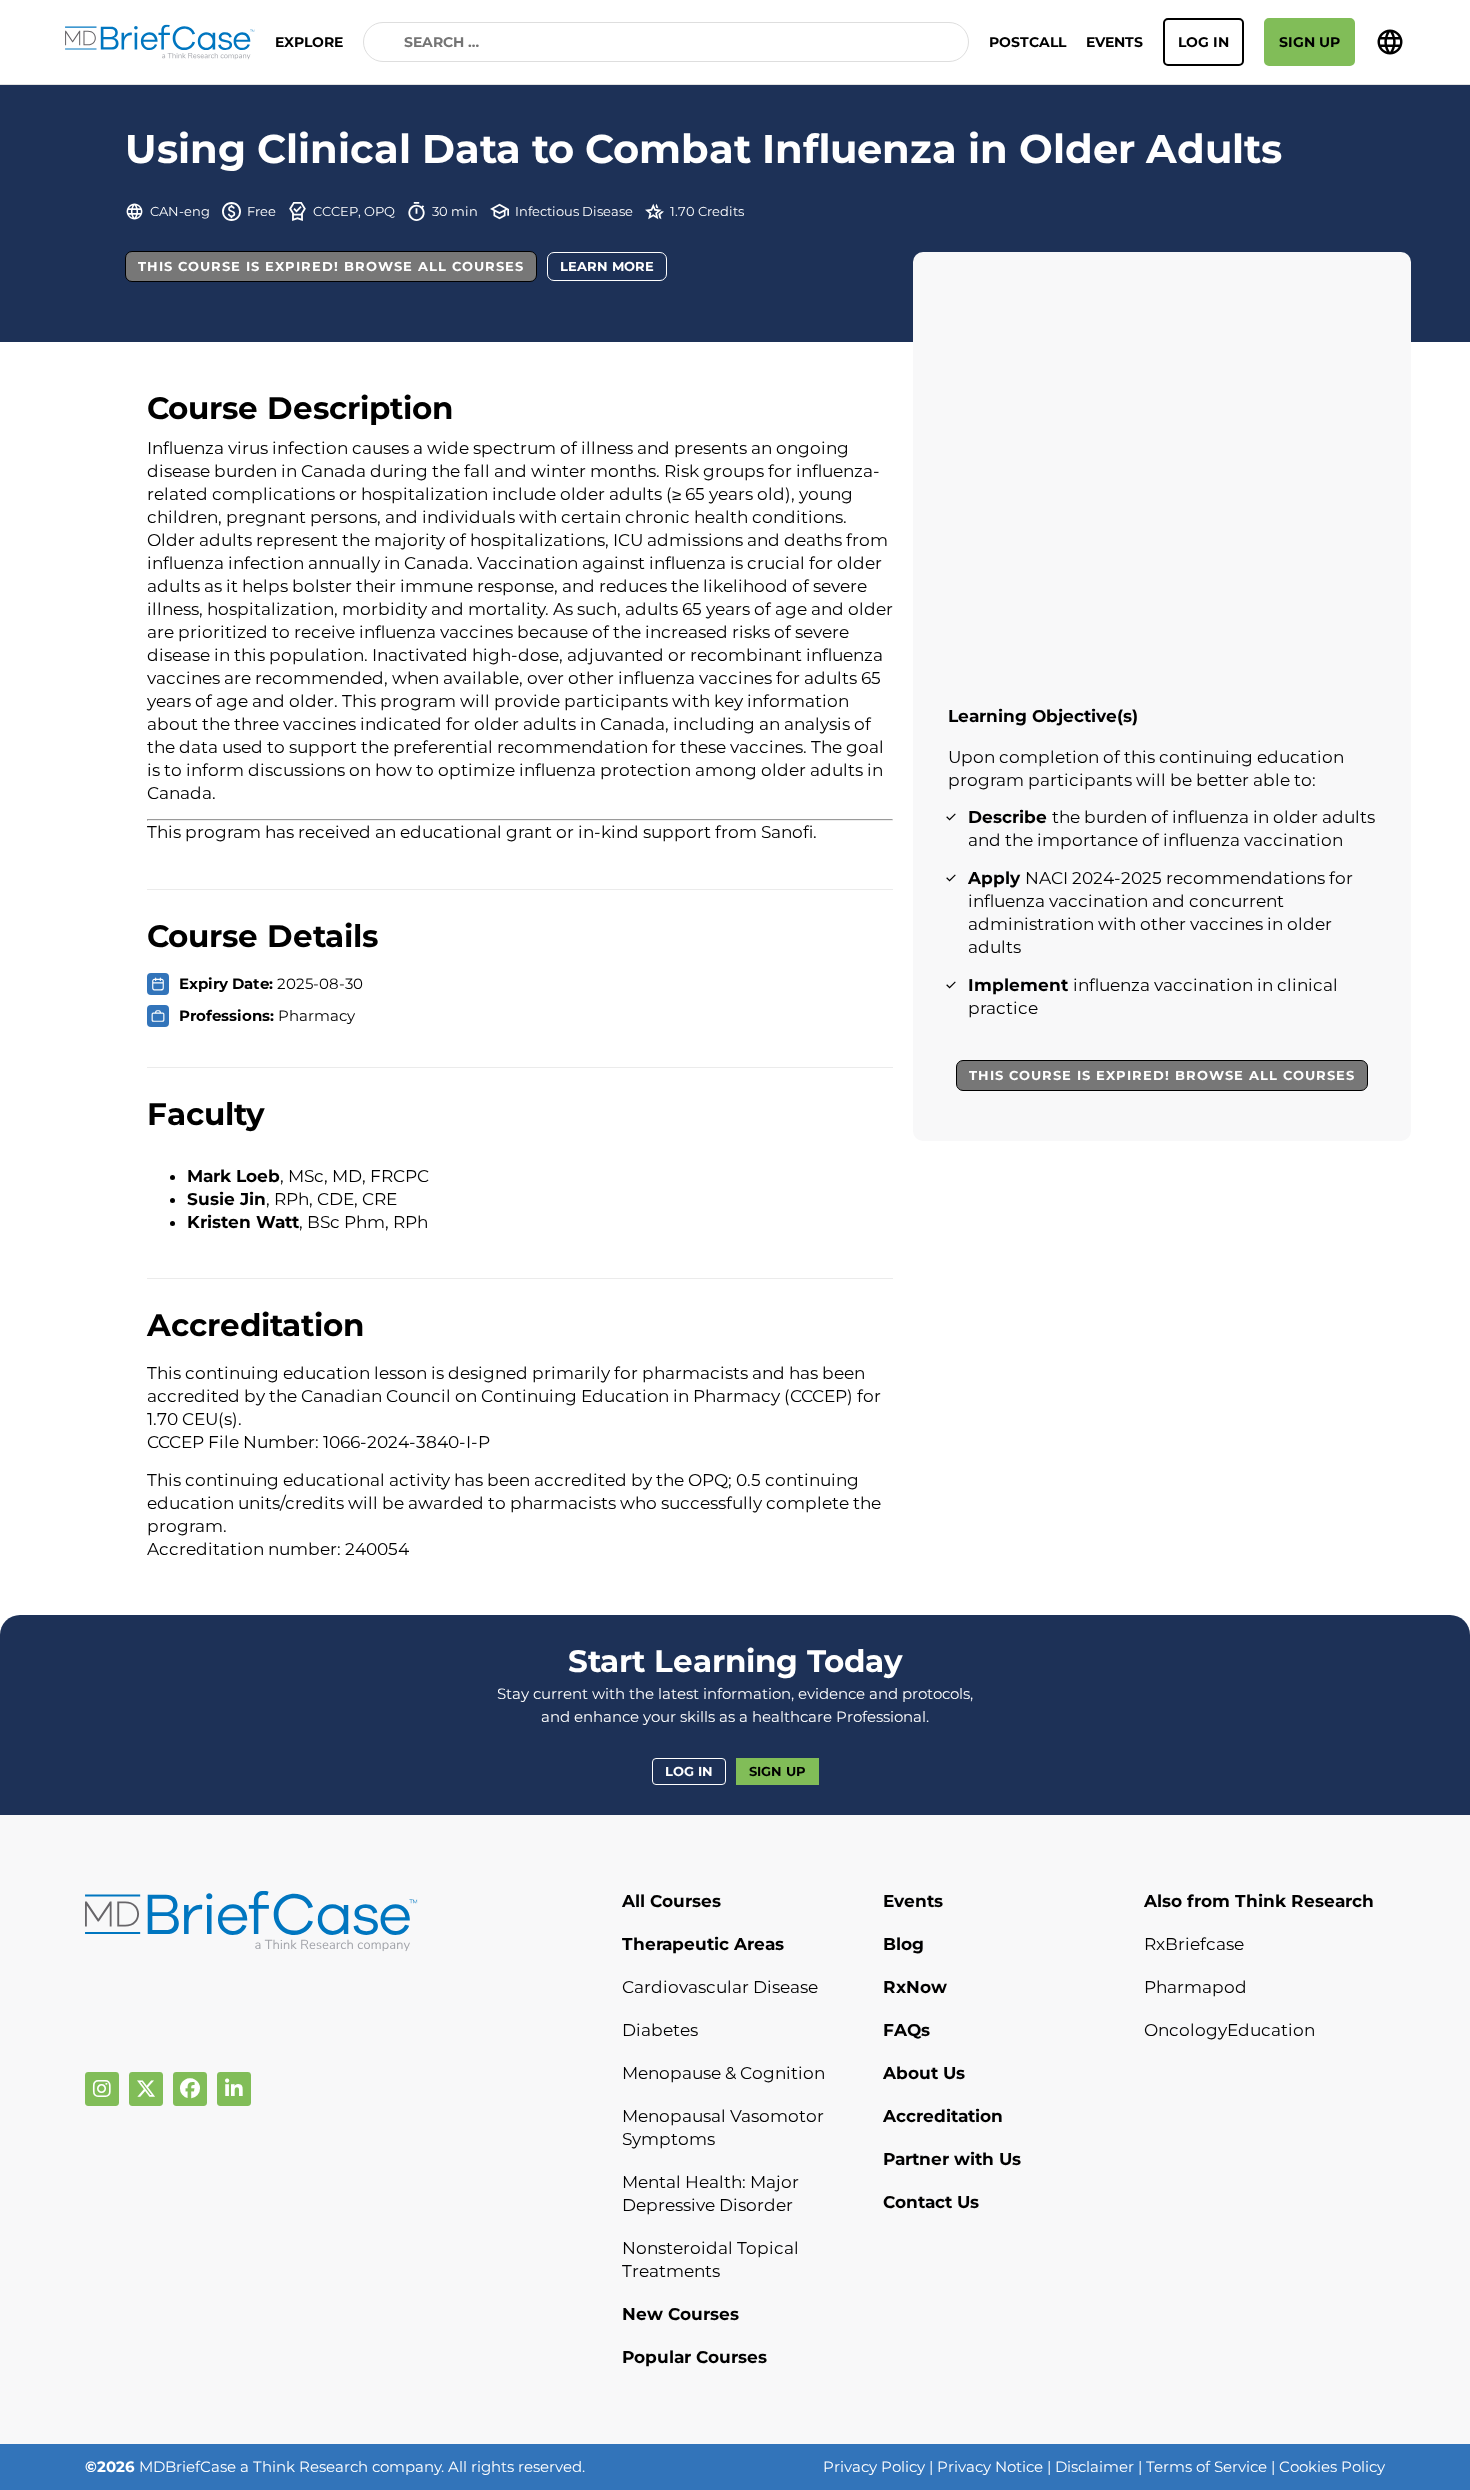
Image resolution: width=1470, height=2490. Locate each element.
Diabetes (660, 2030)
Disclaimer (1094, 2466)
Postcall (1027, 42)
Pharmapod (1195, 1987)
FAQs (906, 2030)
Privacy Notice (990, 2466)
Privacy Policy (874, 2466)
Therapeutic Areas (703, 1944)
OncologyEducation (1229, 2030)
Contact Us (931, 2202)
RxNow (915, 1987)
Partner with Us (952, 2159)
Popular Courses (694, 2357)
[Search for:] (666, 42)
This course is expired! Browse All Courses (331, 266)
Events (1114, 42)
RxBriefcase (1194, 1944)
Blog (903, 1944)
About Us (924, 2073)
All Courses (671, 1901)
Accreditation (943, 2116)
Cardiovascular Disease (720, 1987)
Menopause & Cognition (723, 2073)
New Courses (680, 2314)
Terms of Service (1206, 2466)
